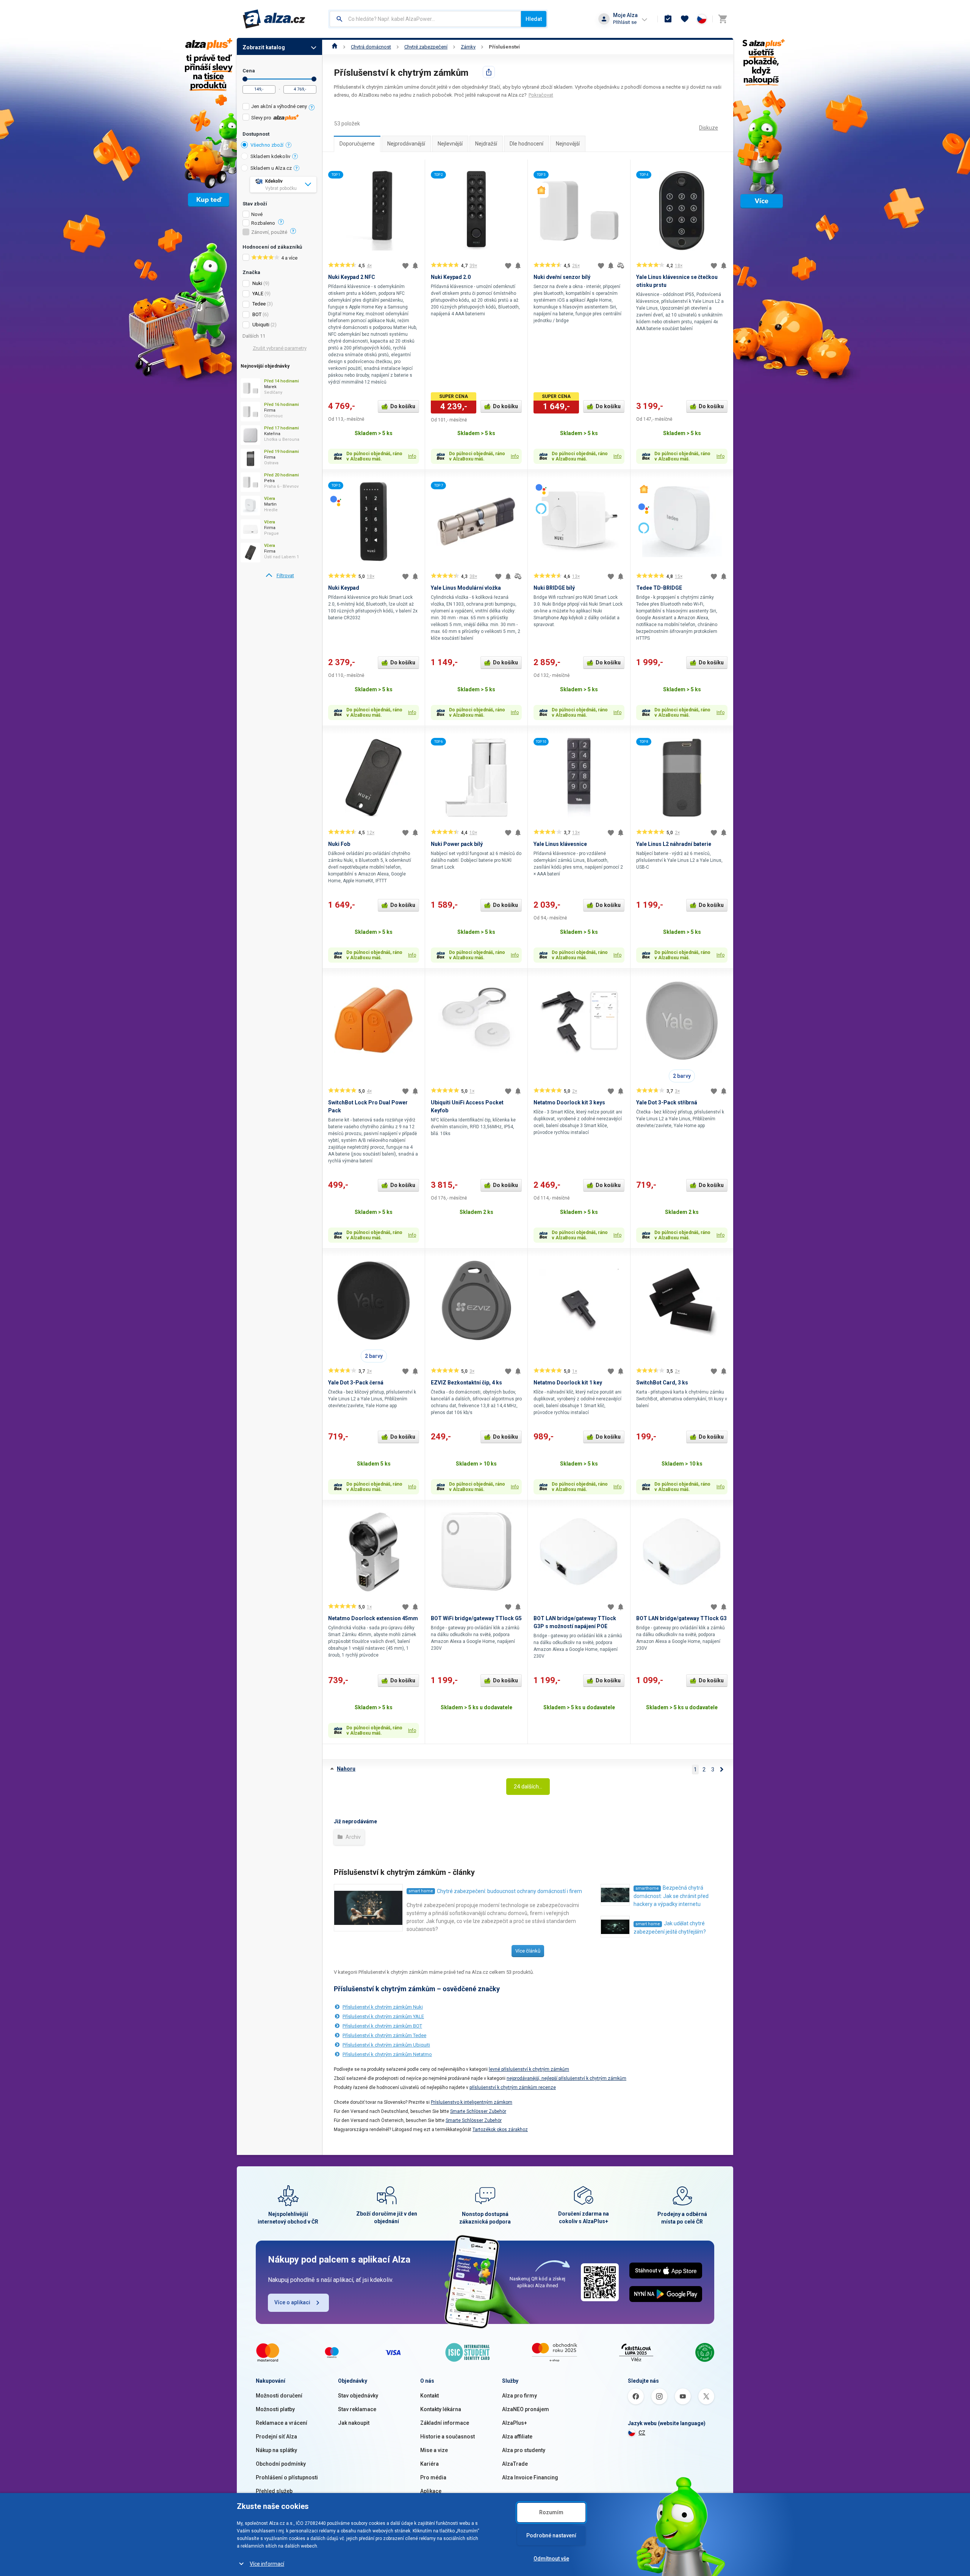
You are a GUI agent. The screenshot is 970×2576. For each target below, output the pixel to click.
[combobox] (425, 19)
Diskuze (709, 128)
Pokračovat (541, 95)
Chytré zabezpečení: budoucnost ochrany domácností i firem (509, 1891)
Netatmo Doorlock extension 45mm (373, 1618)
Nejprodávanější (406, 144)
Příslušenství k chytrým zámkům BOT (382, 2026)
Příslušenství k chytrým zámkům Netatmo (387, 2054)
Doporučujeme (357, 144)
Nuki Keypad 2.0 (451, 277)
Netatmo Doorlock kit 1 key (568, 1383)
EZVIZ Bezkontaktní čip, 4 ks (466, 1383)
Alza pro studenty (524, 2450)
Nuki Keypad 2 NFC (352, 277)
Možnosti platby (275, 2409)
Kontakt (429, 2396)
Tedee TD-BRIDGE (659, 588)
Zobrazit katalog (264, 47)
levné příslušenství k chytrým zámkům (529, 2069)
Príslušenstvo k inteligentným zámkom (472, 2102)
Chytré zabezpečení (426, 47)
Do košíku (403, 406)
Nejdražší (486, 144)
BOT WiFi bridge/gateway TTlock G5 (476, 1618)
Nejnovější (568, 144)
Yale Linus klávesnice (560, 844)
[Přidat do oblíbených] (405, 266)
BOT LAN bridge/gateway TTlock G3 (681, 1618)
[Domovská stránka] (335, 47)
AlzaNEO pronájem (526, 2409)
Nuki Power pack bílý (457, 844)
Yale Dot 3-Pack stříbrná (667, 1102)
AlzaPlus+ (515, 2423)
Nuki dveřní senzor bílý (562, 277)
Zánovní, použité (269, 232)
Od (245, 79)
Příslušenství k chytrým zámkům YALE (383, 2016)
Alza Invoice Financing (530, 2477)
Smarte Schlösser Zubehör (478, 2111)
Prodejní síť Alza (276, 2437)
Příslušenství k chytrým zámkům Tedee (384, 2035)
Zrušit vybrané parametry (280, 348)
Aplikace (431, 2491)
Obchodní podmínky (281, 2464)
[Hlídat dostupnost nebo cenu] (415, 266)
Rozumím (551, 2512)
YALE (258, 294)
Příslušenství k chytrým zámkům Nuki (383, 2007)
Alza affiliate (517, 2437)
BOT (257, 314)
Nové (257, 215)
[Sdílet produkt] (489, 72)
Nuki (257, 283)
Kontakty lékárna (441, 2409)
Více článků (528, 1951)
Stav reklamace (357, 2409)
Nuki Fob (339, 844)
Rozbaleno (263, 223)
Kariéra (429, 2464)
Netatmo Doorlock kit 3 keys (569, 1102)
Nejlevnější (450, 144)
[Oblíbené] (685, 19)
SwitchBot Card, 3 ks (662, 1383)
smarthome (647, 1888)
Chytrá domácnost (371, 47)
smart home (421, 1891)
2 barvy (682, 1076)
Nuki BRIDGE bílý (554, 588)
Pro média (433, 2477)
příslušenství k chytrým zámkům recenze (513, 2087)
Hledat (534, 19)
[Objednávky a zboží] (668, 19)
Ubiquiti (261, 325)
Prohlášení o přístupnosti (287, 2477)
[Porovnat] (621, 266)
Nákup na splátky (276, 2450)
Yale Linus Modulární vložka (466, 588)
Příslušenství (504, 47)
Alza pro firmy (519, 2396)
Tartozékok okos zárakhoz (500, 2130)
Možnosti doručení (279, 2396)
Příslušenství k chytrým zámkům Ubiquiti (386, 2045)
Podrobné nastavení (551, 2535)
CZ (642, 2433)
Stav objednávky (358, 2396)
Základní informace (445, 2423)
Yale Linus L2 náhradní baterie (674, 844)
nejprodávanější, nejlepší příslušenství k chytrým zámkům (566, 2078)
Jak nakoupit (354, 2423)
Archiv (353, 1837)
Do (314, 79)
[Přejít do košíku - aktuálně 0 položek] (723, 19)
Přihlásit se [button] (625, 22)
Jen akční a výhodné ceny (279, 106)
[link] (279, 576)
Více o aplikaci (292, 2302)
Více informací (267, 2564)
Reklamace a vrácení (282, 2423)
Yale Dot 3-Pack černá (356, 1383)
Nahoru (346, 1769)
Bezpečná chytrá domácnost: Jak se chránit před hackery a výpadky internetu (671, 1896)
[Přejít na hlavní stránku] (274, 19)
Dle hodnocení (526, 144)
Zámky (468, 47)
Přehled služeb (274, 2491)
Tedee (259, 304)
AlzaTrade (515, 2464)
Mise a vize (434, 2450)
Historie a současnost (447, 2437)
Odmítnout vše (551, 2559)
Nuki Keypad (344, 588)
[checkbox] (279, 107)
